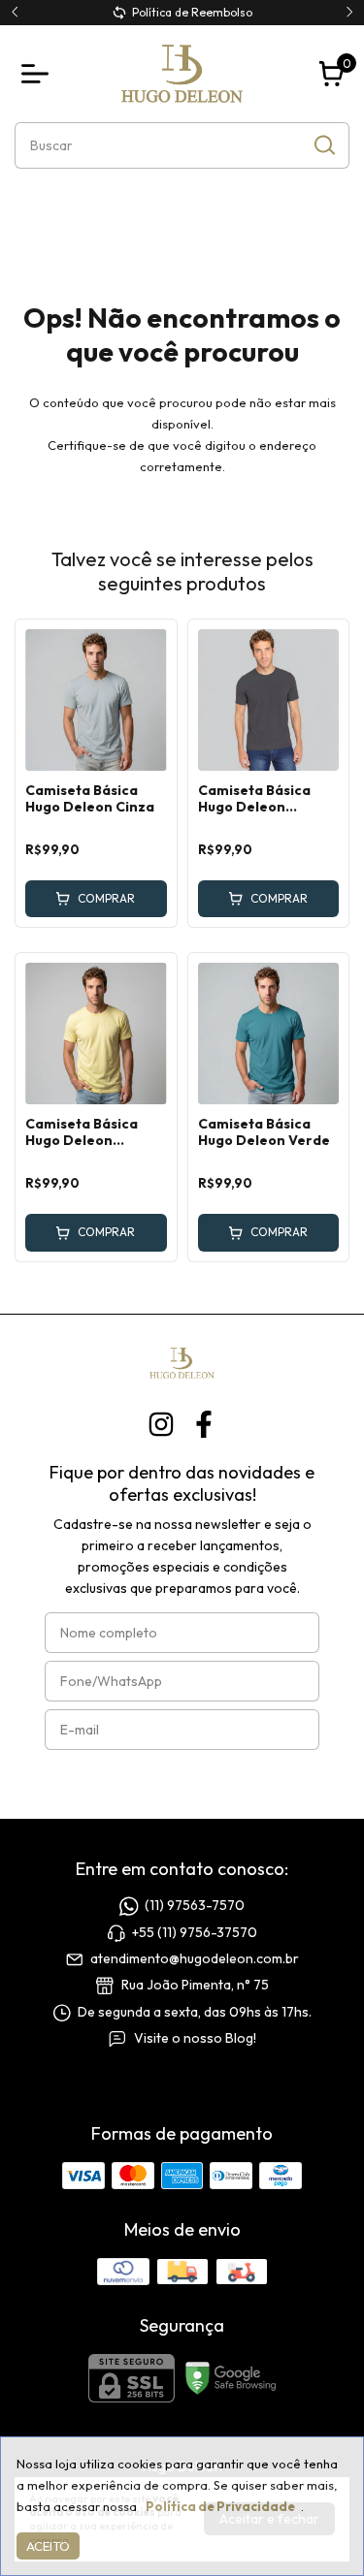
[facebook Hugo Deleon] (204, 1425)
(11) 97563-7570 (195, 1906)
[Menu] (39, 74)
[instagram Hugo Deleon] (161, 1425)
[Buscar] (323, 144)
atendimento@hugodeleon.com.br (195, 1958)
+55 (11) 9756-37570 (195, 1932)
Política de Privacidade (220, 2506)
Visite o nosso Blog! (195, 2038)
